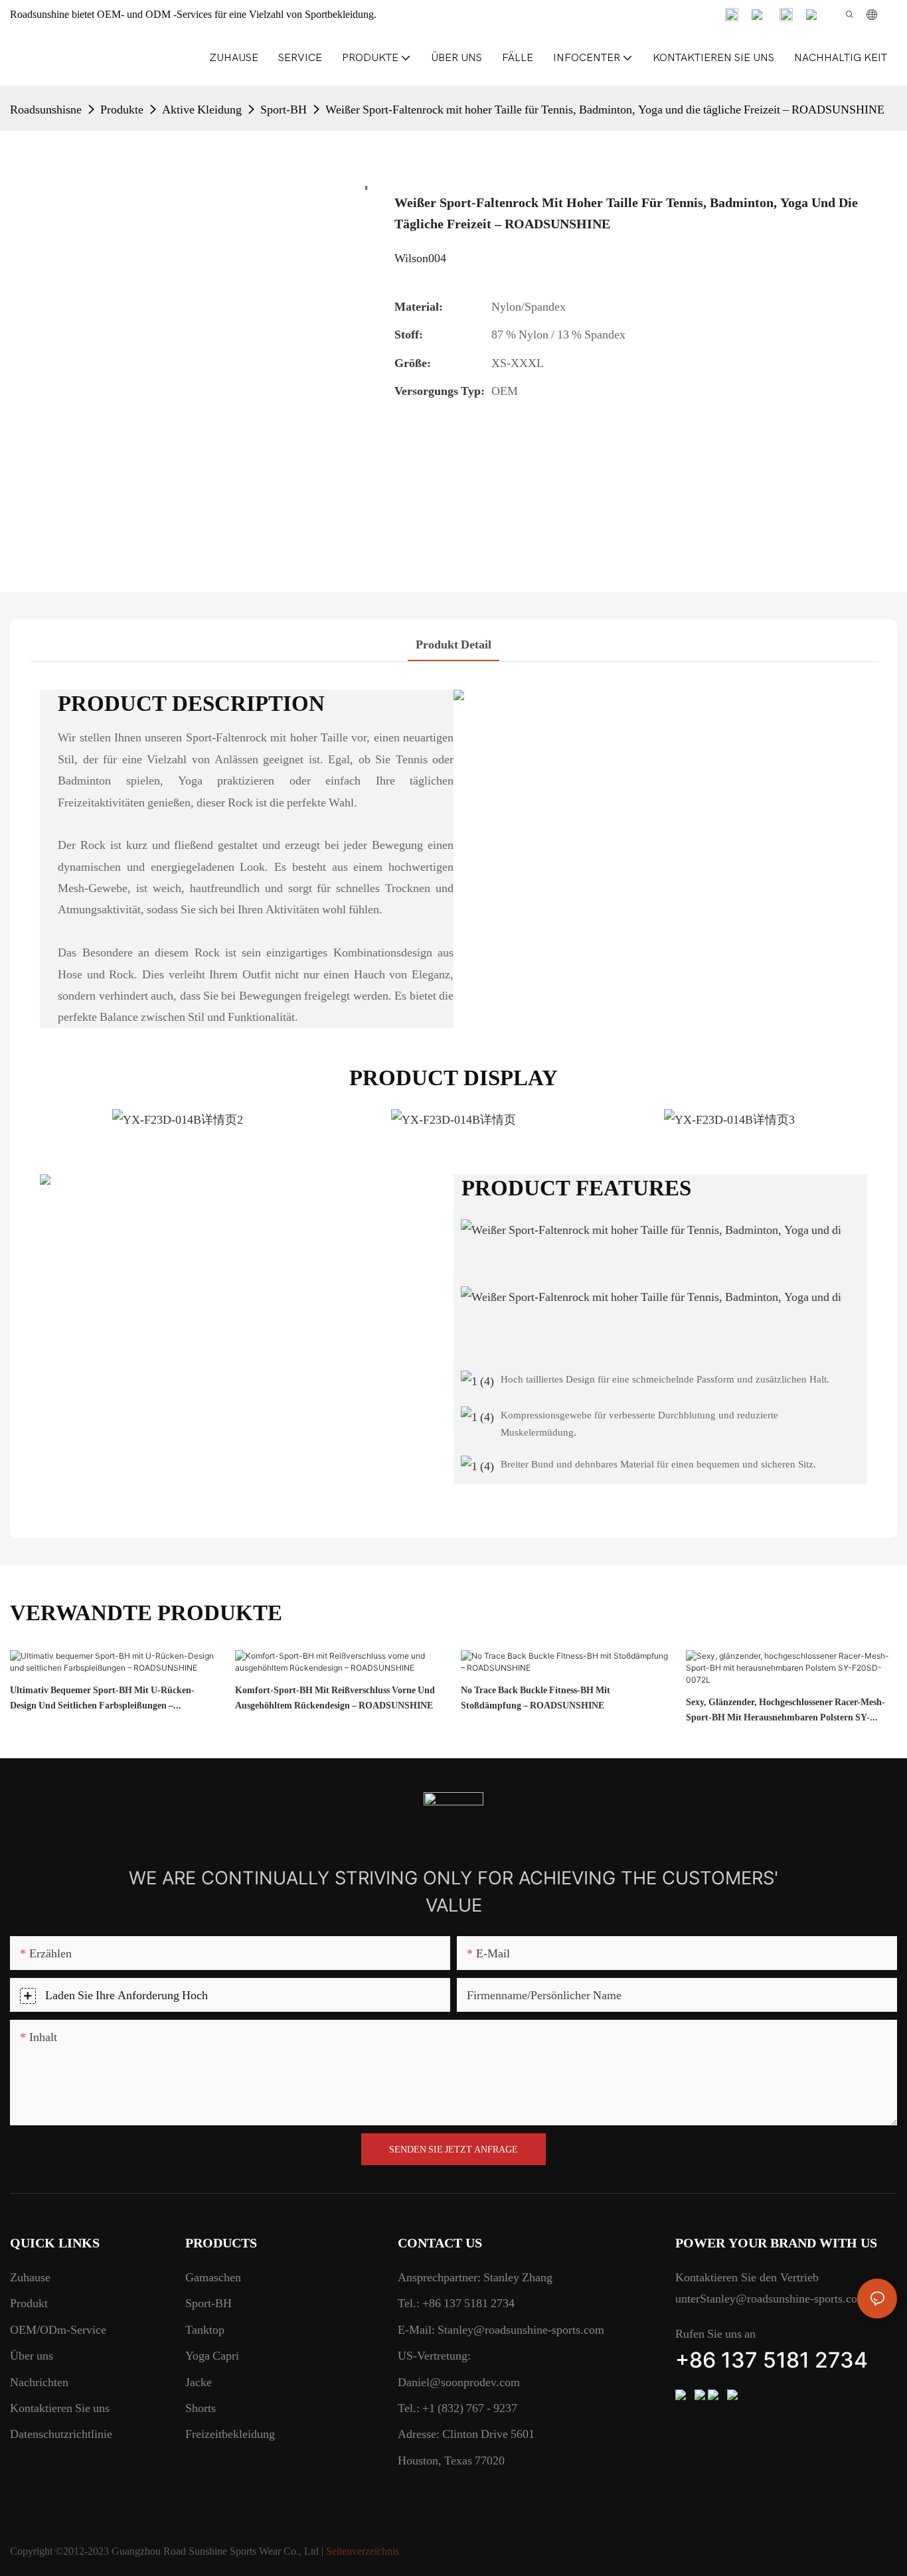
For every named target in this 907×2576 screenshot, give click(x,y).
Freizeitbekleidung (230, 2434)
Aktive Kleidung (202, 109)
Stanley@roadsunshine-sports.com (520, 2329)
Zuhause (30, 2277)
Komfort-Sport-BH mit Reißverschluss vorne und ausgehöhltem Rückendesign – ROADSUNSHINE (335, 1697)
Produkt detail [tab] (453, 644)
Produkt (29, 2303)
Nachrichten (39, 2382)
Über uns (32, 2355)
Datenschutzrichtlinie (61, 2434)
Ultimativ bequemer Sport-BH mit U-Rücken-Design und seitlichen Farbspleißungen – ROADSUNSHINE (102, 1699)
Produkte (122, 109)
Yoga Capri (212, 2355)
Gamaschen (213, 2277)
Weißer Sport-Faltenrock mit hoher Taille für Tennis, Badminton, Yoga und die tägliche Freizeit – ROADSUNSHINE (605, 109)
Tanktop (205, 2329)
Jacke (199, 2382)
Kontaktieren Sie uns (60, 2408)
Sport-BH (284, 109)
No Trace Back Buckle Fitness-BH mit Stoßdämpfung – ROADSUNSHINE (536, 1697)
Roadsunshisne (46, 109)
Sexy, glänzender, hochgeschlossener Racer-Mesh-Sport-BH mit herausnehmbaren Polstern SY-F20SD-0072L (785, 1710)
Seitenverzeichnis (363, 2551)
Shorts (201, 2408)
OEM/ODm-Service (58, 2329)
